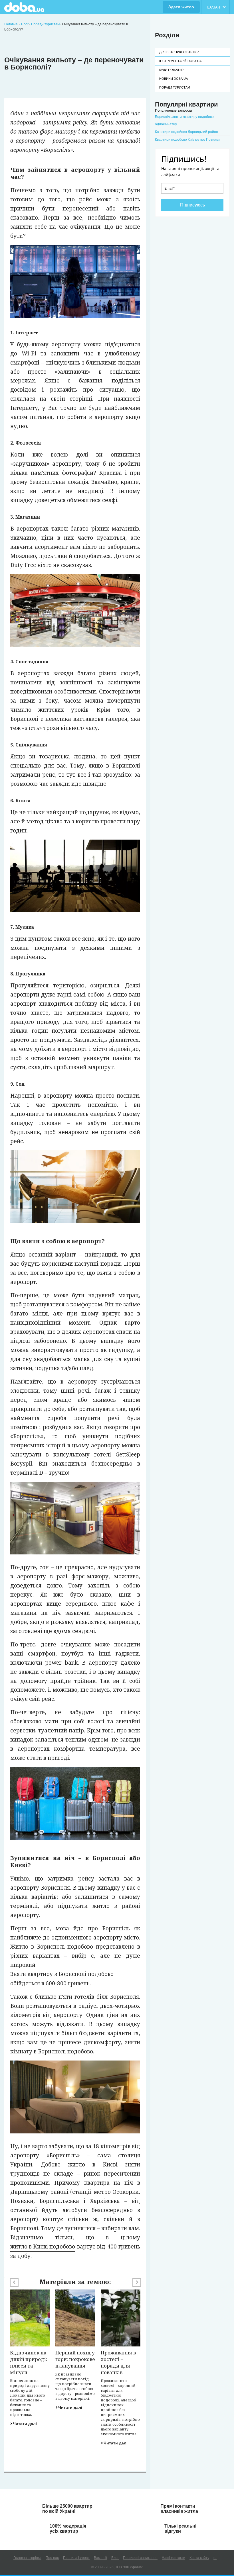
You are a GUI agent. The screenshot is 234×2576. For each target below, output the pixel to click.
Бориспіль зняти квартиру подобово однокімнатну (184, 120)
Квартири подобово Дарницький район (186, 132)
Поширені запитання (140, 2558)
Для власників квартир (179, 52)
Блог (115, 2558)
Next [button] (137, 2282)
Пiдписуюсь (192, 205)
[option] (30, 2358)
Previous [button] (14, 2282)
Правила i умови (76, 2558)
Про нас (52, 2558)
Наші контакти (174, 2558)
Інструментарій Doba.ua (180, 61)
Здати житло (181, 7)
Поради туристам (175, 87)
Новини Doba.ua (174, 79)
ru (215, 2558)
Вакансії (100, 2558)
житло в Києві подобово (43, 2246)
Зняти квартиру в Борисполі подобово (62, 1974)
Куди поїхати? (171, 70)
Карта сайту (199, 2558)
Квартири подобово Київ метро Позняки (187, 140)
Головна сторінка (27, 2558)
